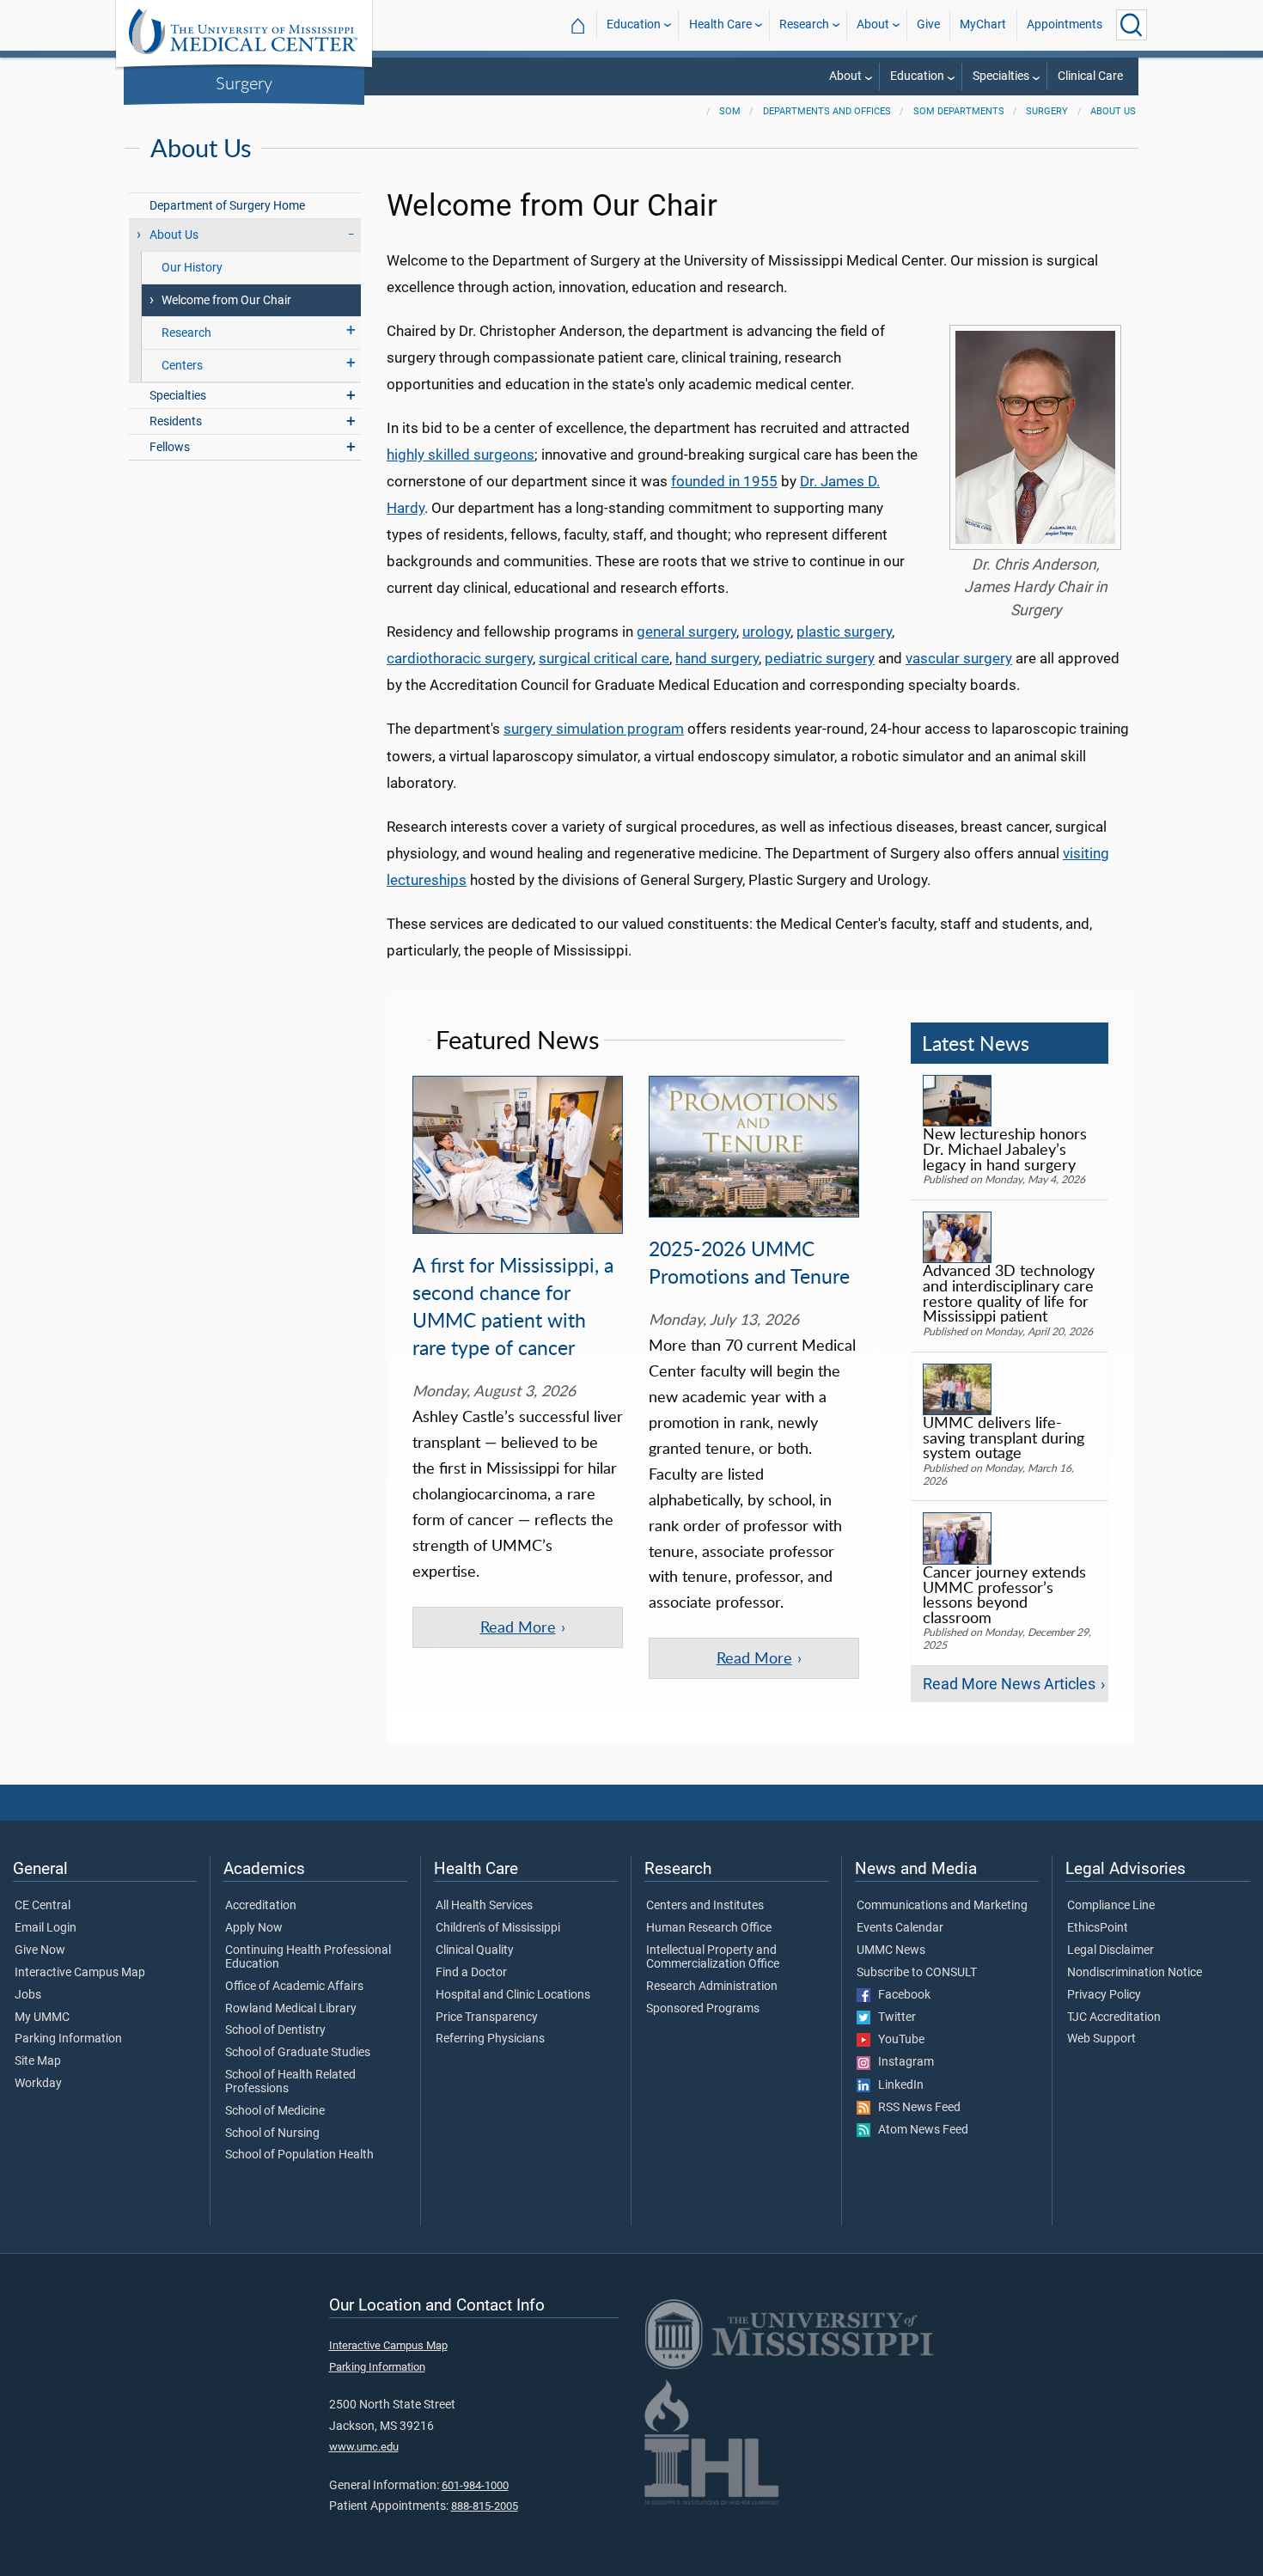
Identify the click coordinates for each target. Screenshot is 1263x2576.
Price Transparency (487, 2017)
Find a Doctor (471, 1973)
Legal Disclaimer (1110, 1950)
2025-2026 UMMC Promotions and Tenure (749, 1262)
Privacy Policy (1104, 1995)
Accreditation (261, 1906)
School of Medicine (275, 2111)
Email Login (46, 1928)
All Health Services (484, 1906)
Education (634, 24)
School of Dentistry (275, 2030)
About (873, 24)
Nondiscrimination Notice (1135, 1973)
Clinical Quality (475, 1950)
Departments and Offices (827, 111)
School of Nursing (272, 2133)
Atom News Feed (919, 2130)
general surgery (686, 632)
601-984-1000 (475, 2485)
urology (766, 632)
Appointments (1065, 24)
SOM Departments (959, 111)
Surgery (244, 82)
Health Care (720, 24)
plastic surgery (844, 632)
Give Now (40, 1950)
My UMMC (42, 2017)
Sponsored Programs (703, 2009)
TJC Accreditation (1114, 2017)
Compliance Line (1111, 1906)
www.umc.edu (364, 2447)
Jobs (28, 1995)
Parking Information (68, 2039)
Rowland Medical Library (291, 2009)
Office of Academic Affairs (294, 1987)
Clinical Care (1090, 76)
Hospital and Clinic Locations (513, 1995)
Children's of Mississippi (498, 1928)
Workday (38, 2084)
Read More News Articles (1009, 1684)
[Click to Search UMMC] (1132, 25)
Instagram (902, 2062)
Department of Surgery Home (227, 206)
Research (804, 24)
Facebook (900, 1995)
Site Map (38, 2061)
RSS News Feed (915, 2108)
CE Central (43, 1906)
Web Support (1101, 2039)
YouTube (897, 2040)
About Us (1113, 111)
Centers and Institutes (705, 1906)
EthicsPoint (1098, 1928)
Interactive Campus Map (80, 1973)
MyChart (983, 24)
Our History (192, 268)
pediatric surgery (820, 658)
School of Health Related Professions (290, 2082)
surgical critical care (604, 658)
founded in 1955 (724, 481)
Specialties (1001, 76)
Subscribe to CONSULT (917, 1973)
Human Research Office (709, 1928)
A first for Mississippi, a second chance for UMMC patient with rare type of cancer (513, 1306)
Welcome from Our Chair (226, 300)
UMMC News (891, 1950)
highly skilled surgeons (461, 455)
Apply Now (254, 1928)
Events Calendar (900, 1928)
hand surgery (717, 658)
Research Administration (712, 1987)
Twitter (893, 2017)
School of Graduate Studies (298, 2053)
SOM (730, 111)
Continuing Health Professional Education (308, 1957)
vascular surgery (959, 658)
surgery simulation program (594, 729)
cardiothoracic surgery (460, 658)
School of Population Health (299, 2155)
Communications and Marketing (942, 1906)
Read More (518, 1627)
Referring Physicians (490, 2039)
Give (928, 24)
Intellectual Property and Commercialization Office (713, 1957)
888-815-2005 (485, 2506)
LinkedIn (897, 2085)
